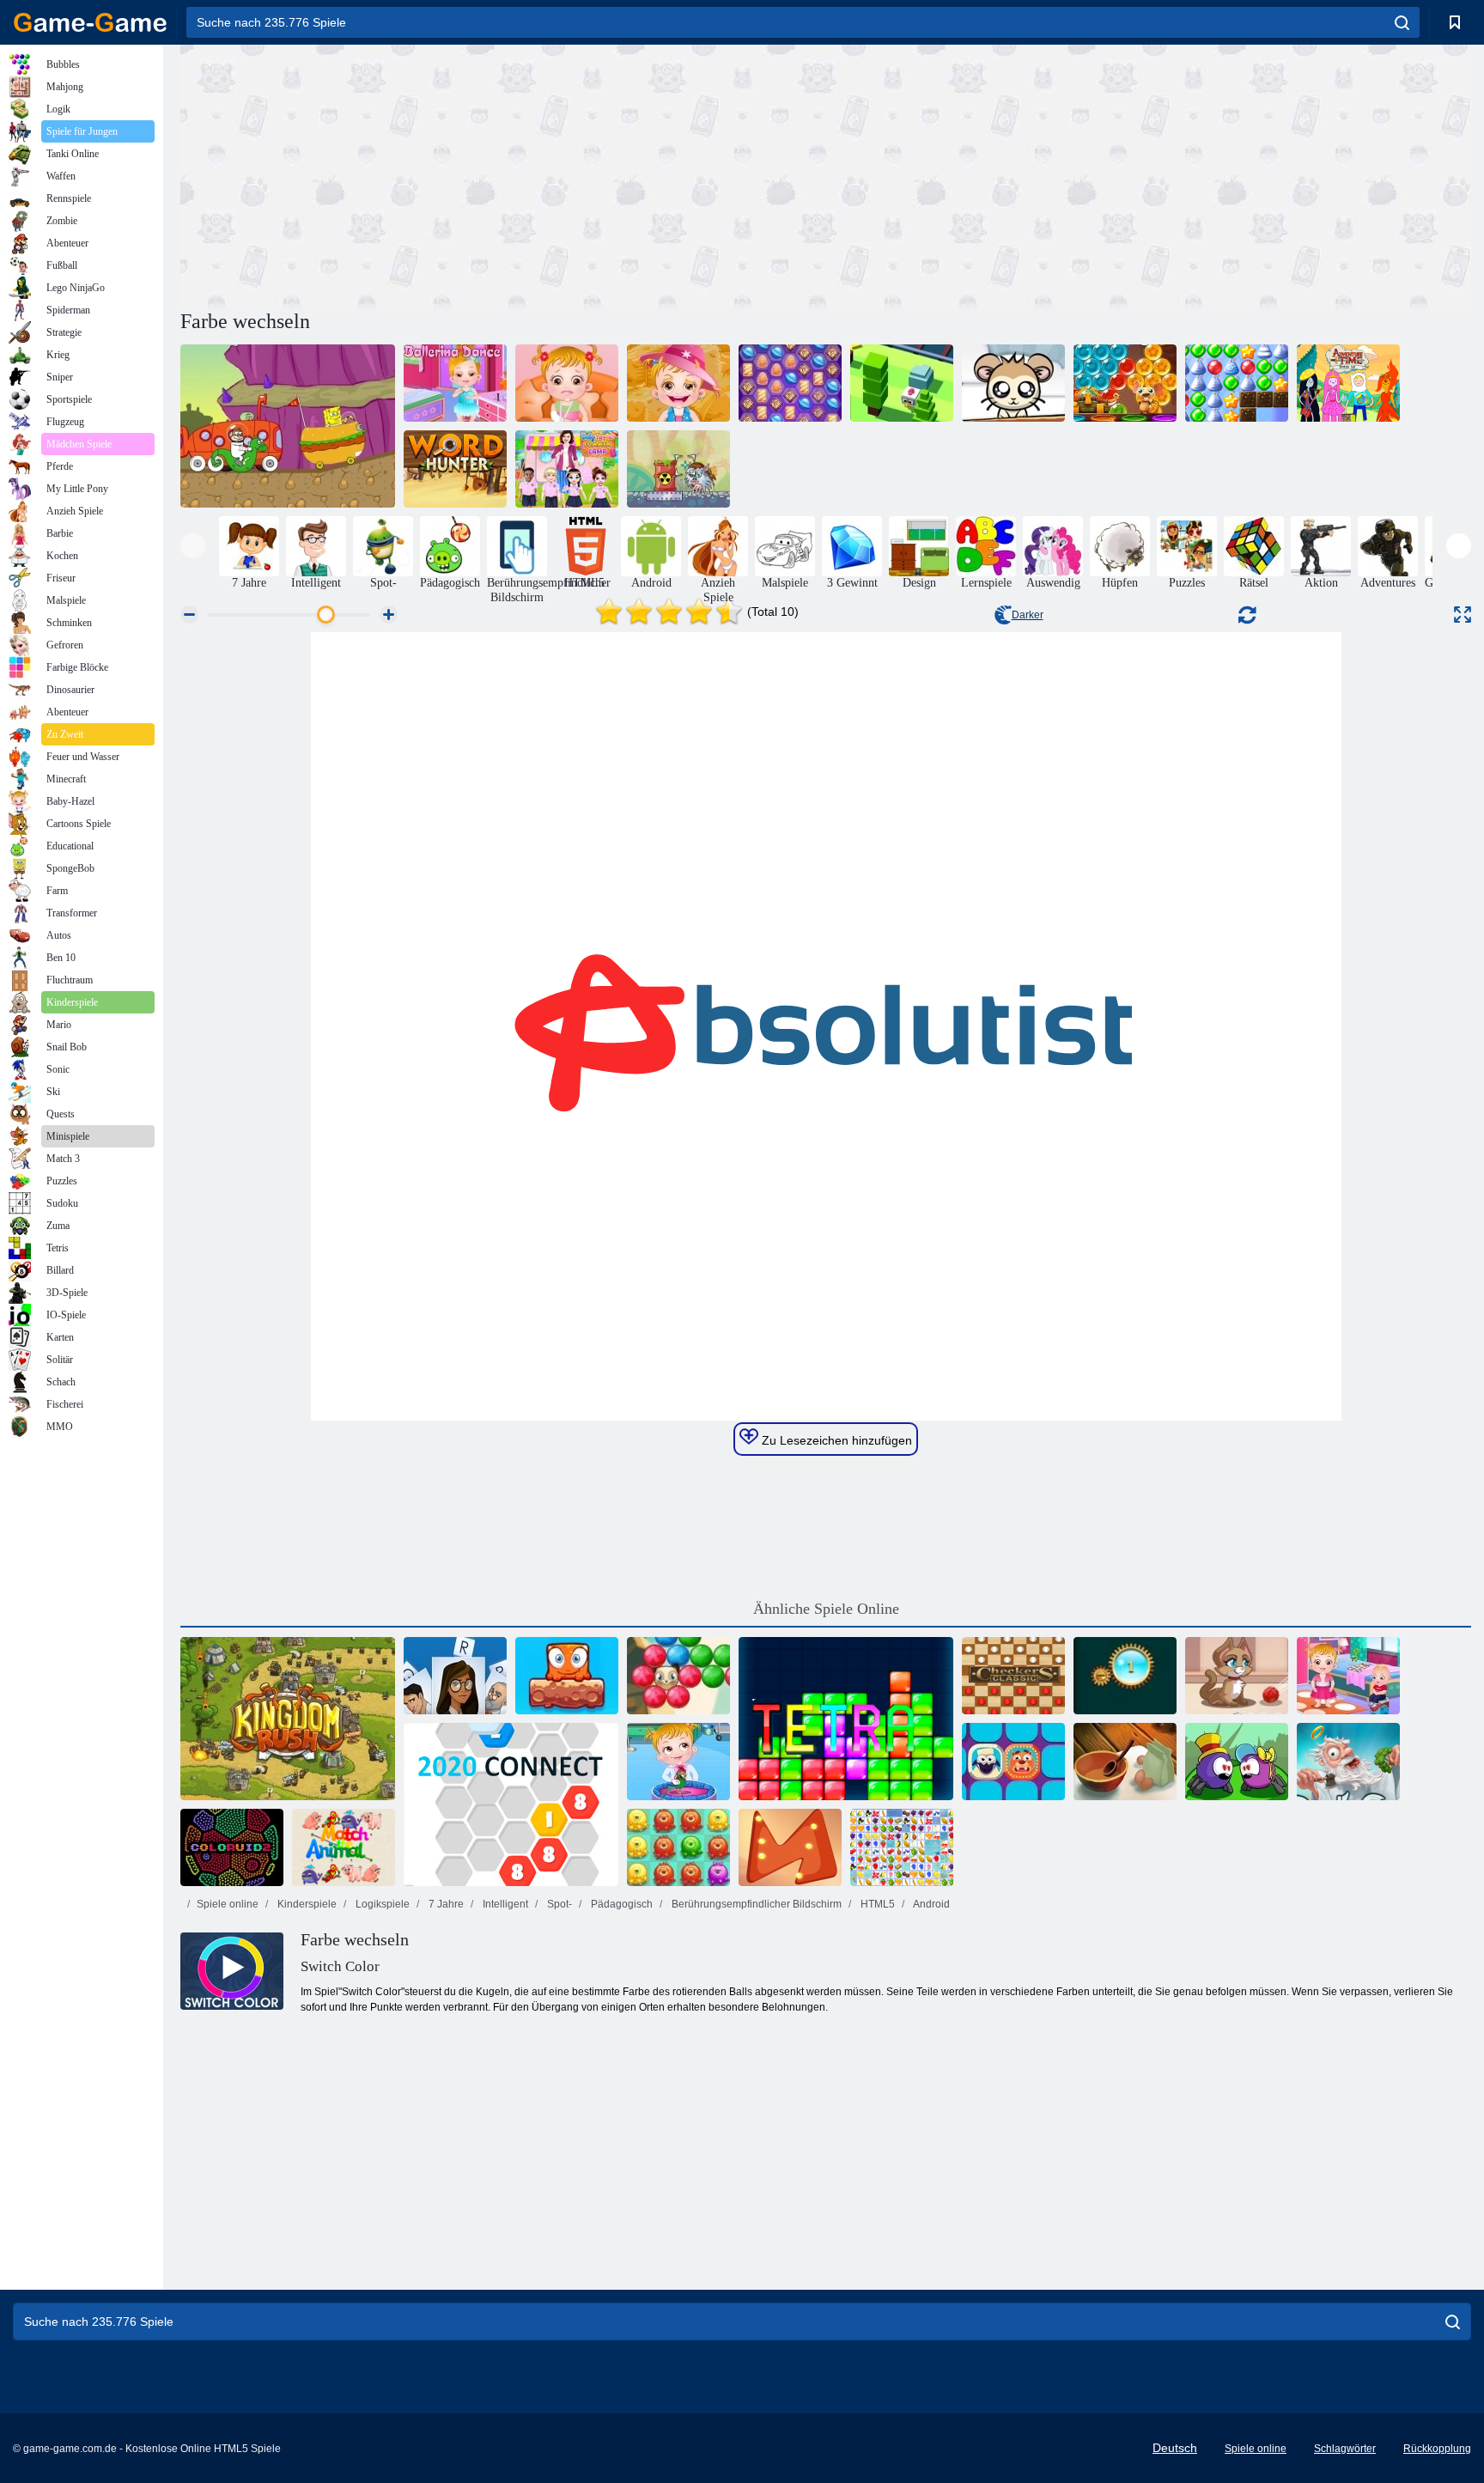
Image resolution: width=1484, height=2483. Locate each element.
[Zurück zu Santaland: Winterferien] (1237, 383)
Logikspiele (381, 1904)
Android (931, 1904)
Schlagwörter (1345, 2449)
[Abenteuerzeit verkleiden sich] (1348, 383)
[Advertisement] (503, 174)
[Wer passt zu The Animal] (344, 1847)
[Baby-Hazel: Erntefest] (678, 383)
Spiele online (228, 1904)
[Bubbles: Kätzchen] (1237, 1676)
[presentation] (193, 546)
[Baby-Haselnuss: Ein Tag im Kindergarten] (1348, 1676)
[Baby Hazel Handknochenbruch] (567, 383)
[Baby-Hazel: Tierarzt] (678, 1762)
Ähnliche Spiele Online (826, 1609)
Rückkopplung (1437, 2449)
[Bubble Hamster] (1013, 383)
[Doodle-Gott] (1348, 1762)
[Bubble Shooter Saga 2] (678, 1676)
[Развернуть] (1463, 615)
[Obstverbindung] (902, 1847)
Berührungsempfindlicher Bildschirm (755, 1904)
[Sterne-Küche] (1125, 1762)
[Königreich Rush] (288, 1719)
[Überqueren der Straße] (902, 383)
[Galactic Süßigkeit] (790, 383)
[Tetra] (846, 1719)
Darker (1028, 615)
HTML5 (876, 1904)
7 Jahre (445, 1904)
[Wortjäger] (455, 469)
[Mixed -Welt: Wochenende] (567, 1676)
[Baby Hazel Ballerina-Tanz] (455, 383)
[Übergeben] (455, 1676)
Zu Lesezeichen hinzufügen (835, 1440)
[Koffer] (1013, 1762)
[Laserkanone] (678, 469)
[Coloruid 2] (232, 1847)
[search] (1402, 22)
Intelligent (504, 1904)
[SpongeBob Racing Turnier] (288, 426)
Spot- (558, 1904)
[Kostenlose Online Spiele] (90, 22)
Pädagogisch (620, 1904)
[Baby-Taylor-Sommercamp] (567, 469)
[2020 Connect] (511, 1804)
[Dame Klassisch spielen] (1013, 1676)
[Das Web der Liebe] (1237, 1762)
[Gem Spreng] (1125, 1676)
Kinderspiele (306, 1904)
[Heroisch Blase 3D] (1125, 383)
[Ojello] (790, 1847)
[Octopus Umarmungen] (678, 1847)
